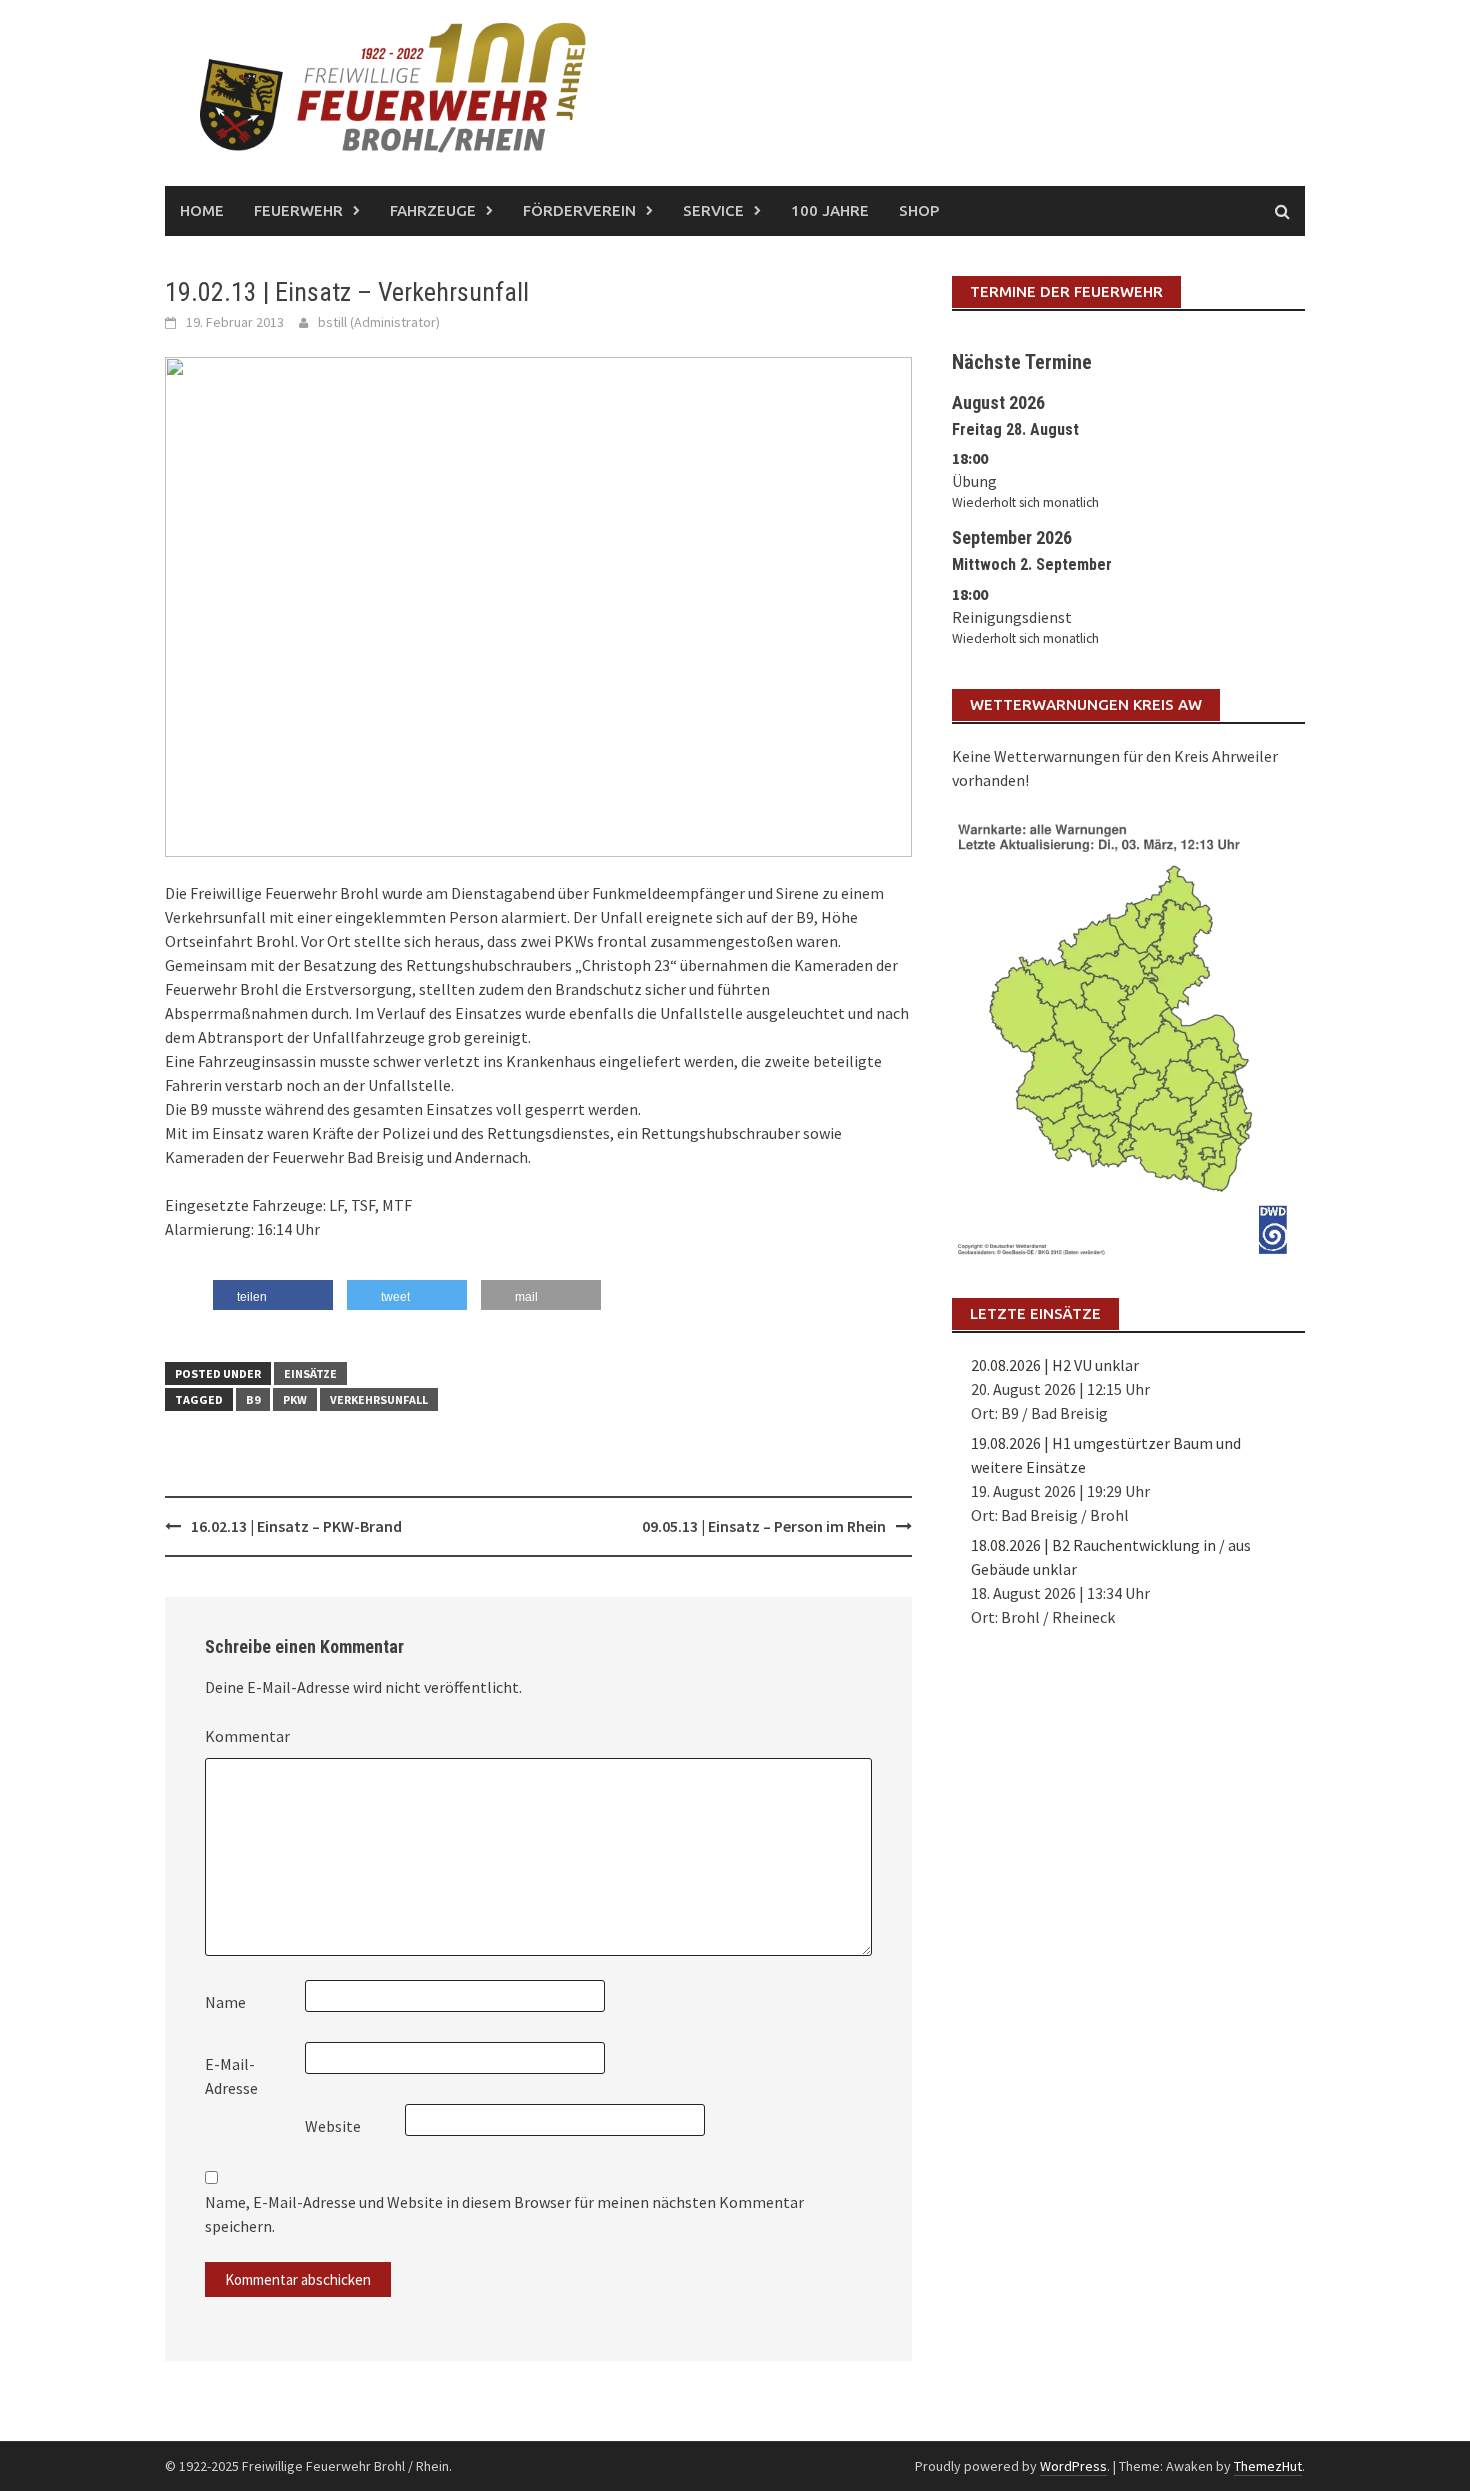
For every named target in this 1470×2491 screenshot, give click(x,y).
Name (225, 2002)
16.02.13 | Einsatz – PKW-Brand (296, 1526)
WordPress (1073, 2466)
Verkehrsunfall (379, 1399)
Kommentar (247, 1736)
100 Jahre (830, 210)
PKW (295, 1399)
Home (202, 210)
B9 (253, 1399)
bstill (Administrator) (379, 322)
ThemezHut (1268, 2466)
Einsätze (310, 1373)
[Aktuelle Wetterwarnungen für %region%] (1128, 1035)
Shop (919, 210)
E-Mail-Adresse (231, 2076)
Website (333, 2126)
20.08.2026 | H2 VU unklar (1055, 1365)
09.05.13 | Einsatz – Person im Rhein (764, 1526)
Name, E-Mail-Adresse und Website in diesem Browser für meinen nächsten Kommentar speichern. (504, 2214)
